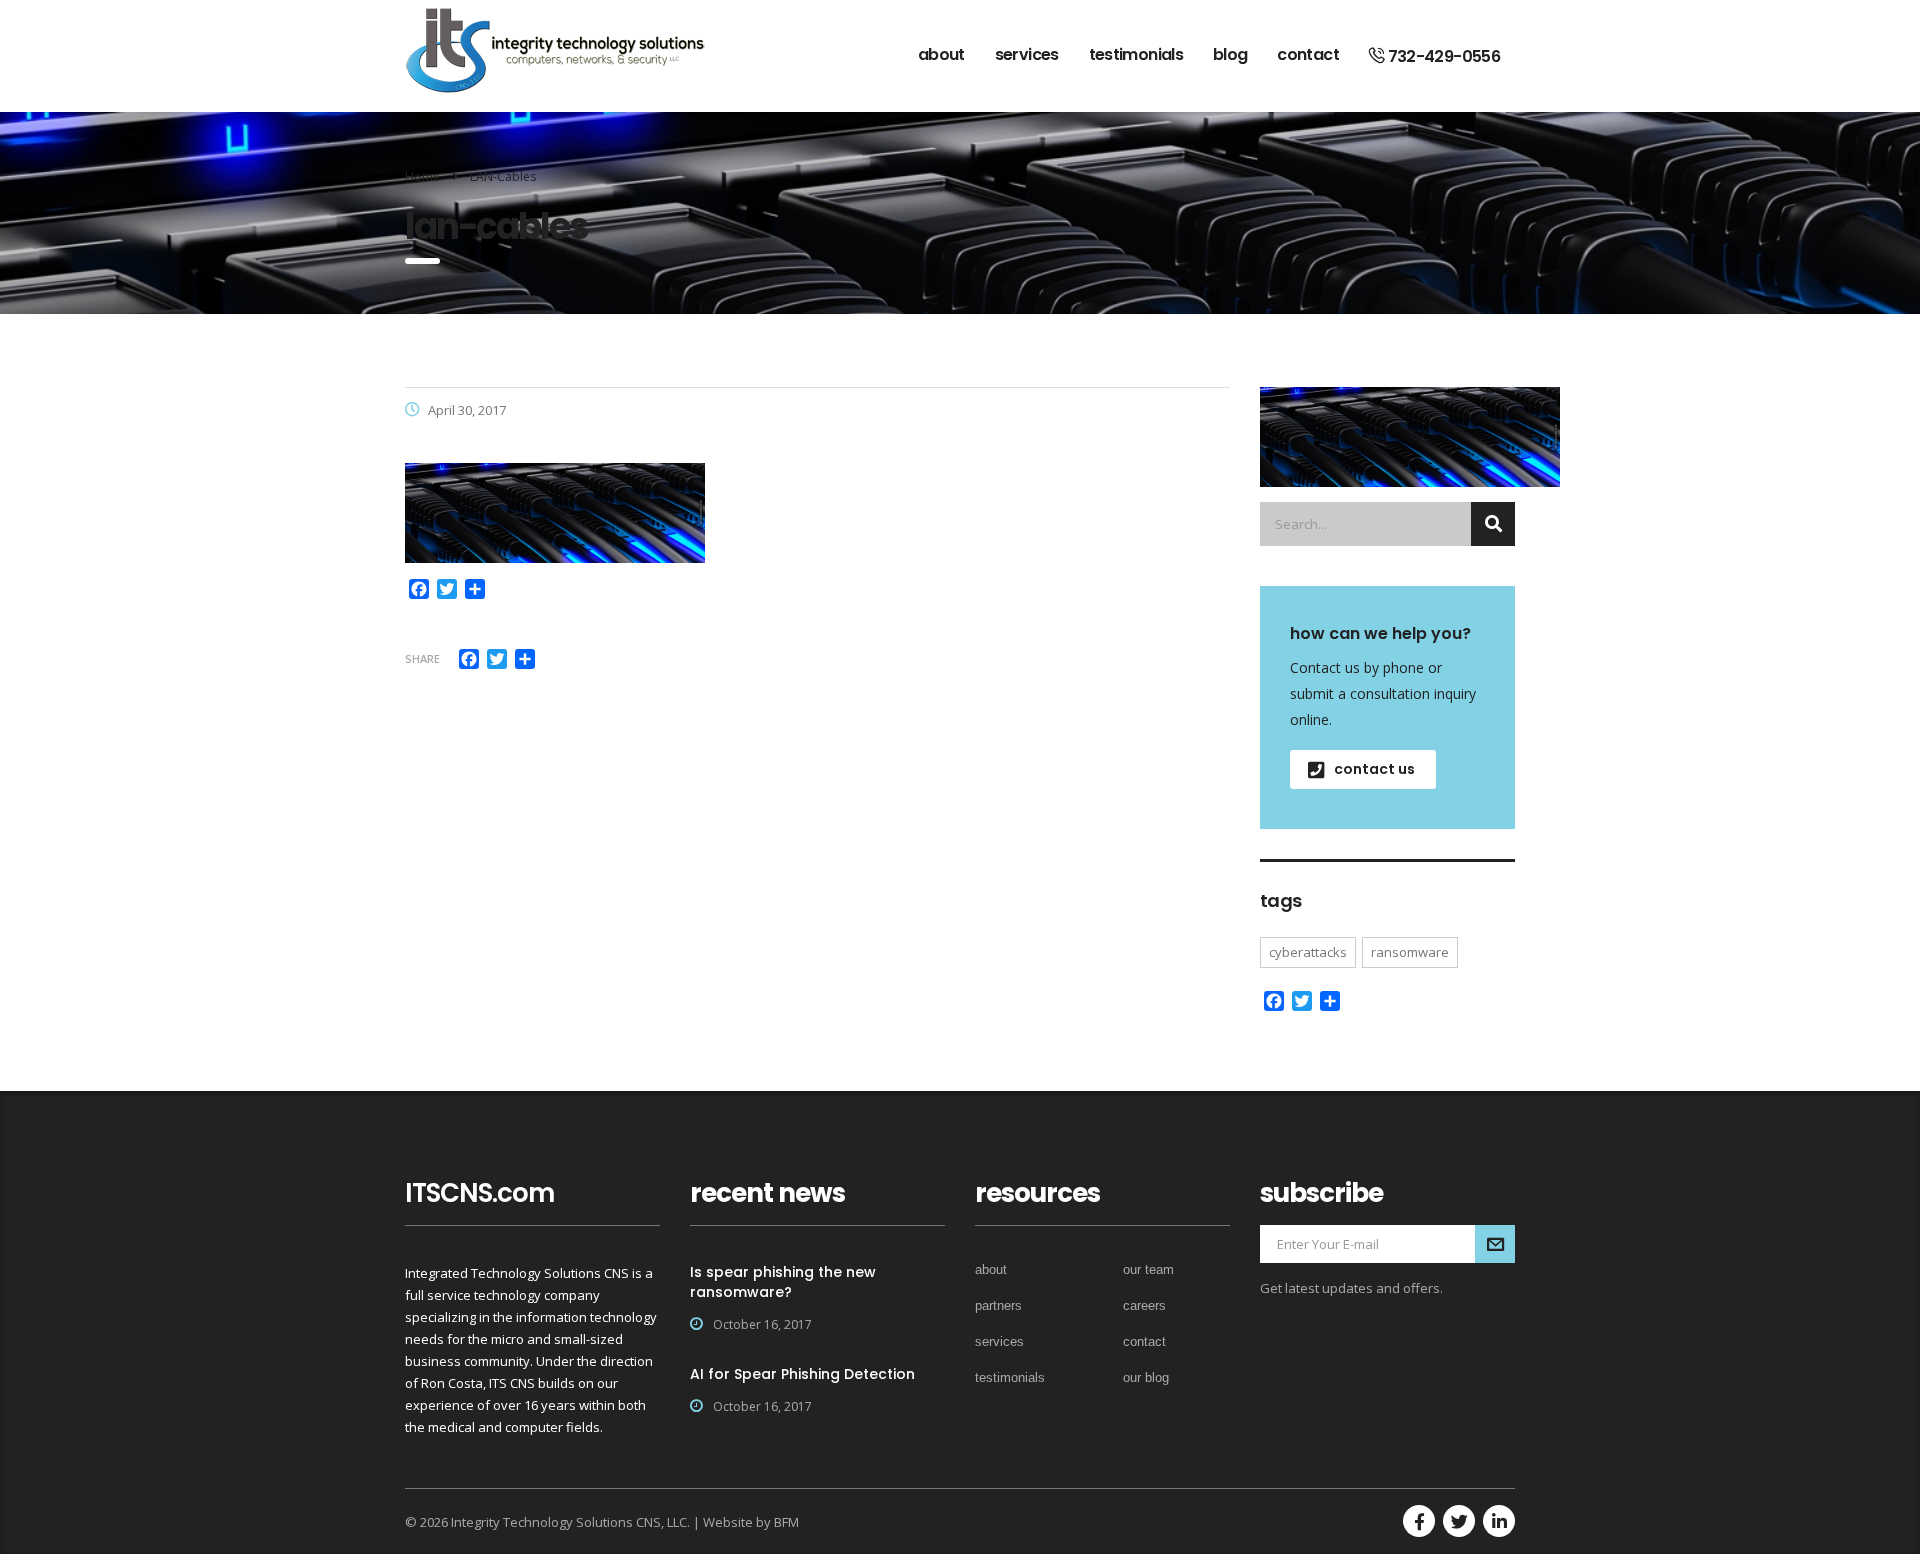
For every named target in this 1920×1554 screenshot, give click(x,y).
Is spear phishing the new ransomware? (783, 1282)
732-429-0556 (1442, 56)
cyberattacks (1308, 952)
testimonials (1136, 54)
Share (422, 658)
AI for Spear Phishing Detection (802, 1374)
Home (422, 176)
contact (1308, 54)
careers (1144, 1305)
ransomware (1410, 952)
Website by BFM (751, 1522)
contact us (1374, 769)
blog (1230, 54)
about (941, 54)
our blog (1146, 1377)
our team (1148, 1269)
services (1027, 54)
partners (998, 1305)
